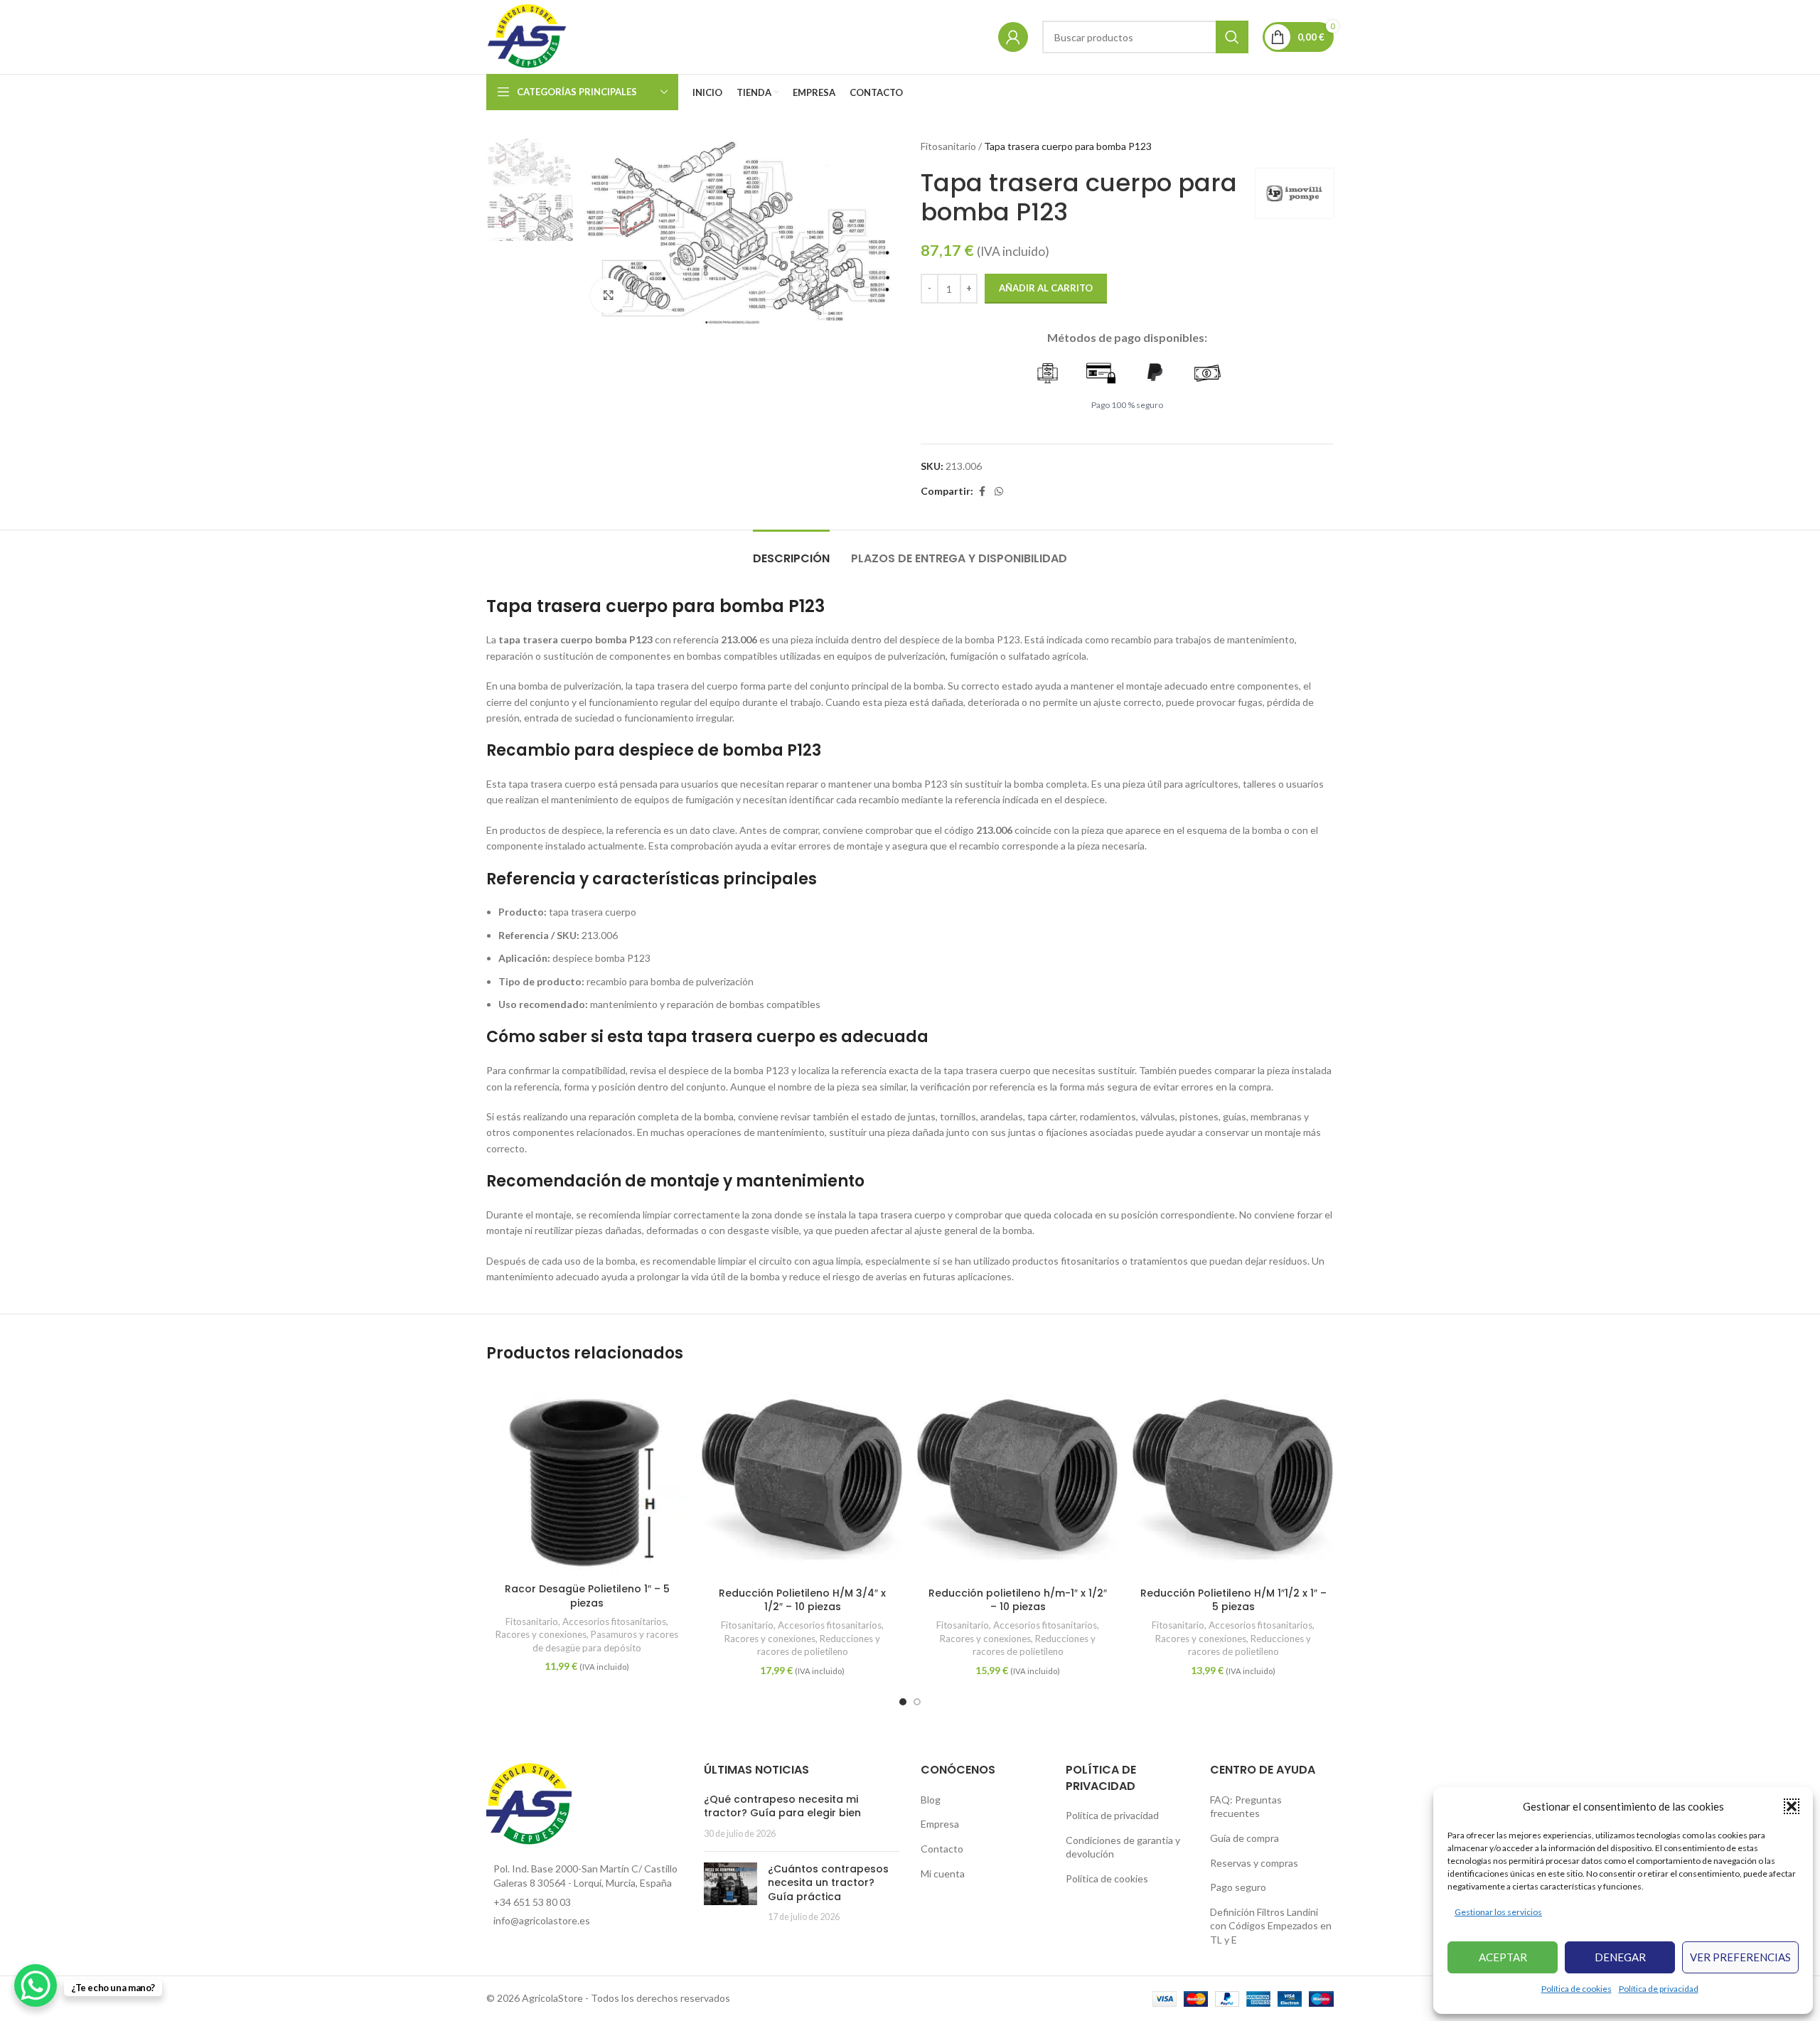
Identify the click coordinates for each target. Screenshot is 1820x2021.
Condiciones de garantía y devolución (1123, 1847)
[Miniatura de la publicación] (730, 1893)
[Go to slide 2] (917, 1702)
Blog (931, 1800)
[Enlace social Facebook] (982, 492)
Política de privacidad (1659, 1989)
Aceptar (1503, 1957)
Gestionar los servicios (1498, 1912)
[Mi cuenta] (1013, 37)
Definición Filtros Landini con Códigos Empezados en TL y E (1271, 1926)
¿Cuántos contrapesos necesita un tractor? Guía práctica (828, 1883)
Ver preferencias (1740, 1957)
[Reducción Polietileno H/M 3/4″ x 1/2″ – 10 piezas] (802, 1479)
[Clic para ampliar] (609, 296)
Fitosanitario (948, 146)
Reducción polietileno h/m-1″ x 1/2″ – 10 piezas (1018, 1600)
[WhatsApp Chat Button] (36, 1985)
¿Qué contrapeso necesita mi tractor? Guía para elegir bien (782, 1806)
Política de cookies (1577, 1989)
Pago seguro (1238, 1887)
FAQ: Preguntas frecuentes (1246, 1807)
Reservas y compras (1254, 1863)
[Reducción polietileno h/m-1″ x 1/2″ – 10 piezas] (1018, 1479)
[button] (1792, 1806)
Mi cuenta (943, 1873)
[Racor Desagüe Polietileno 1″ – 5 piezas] (587, 1477)
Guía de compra (1244, 1838)
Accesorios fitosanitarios (614, 1621)
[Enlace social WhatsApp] (999, 492)
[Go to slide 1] (903, 1702)
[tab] (791, 551)
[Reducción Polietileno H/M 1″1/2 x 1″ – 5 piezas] (1233, 1479)
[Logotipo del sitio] (528, 36)
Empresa (940, 1824)
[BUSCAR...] (1232, 37)
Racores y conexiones (541, 1634)
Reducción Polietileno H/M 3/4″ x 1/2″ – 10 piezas (802, 1600)
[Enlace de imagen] (529, 1804)
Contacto (942, 1849)
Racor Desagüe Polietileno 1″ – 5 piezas (587, 1596)
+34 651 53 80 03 (532, 1902)
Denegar (1620, 1957)
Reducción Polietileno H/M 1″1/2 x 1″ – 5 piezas (1233, 1600)
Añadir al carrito (1046, 288)
